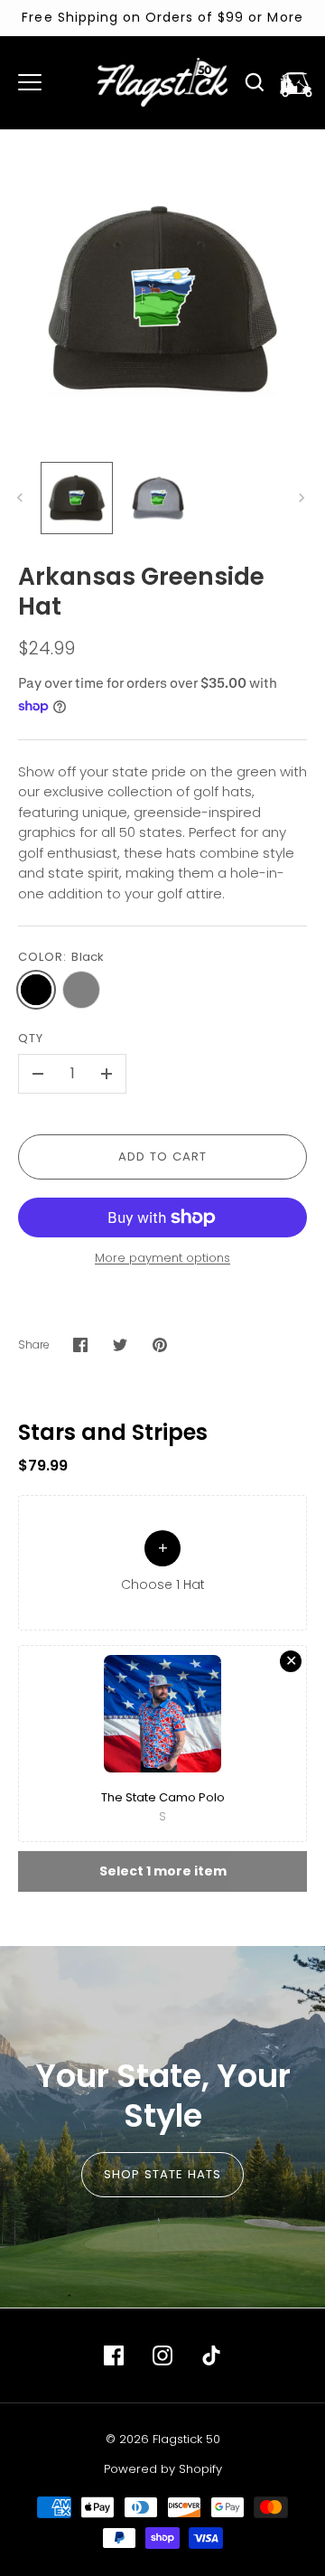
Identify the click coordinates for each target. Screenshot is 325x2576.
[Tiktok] (211, 2355)
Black (36, 990)
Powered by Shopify (163, 2469)
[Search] (255, 82)
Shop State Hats (163, 2174)
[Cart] (296, 82)
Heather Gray (81, 990)
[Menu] (30, 82)
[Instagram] (162, 2355)
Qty (31, 1038)
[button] (162, 1563)
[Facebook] (114, 2355)
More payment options (162, 1258)
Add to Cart (163, 1156)
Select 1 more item (163, 1871)
